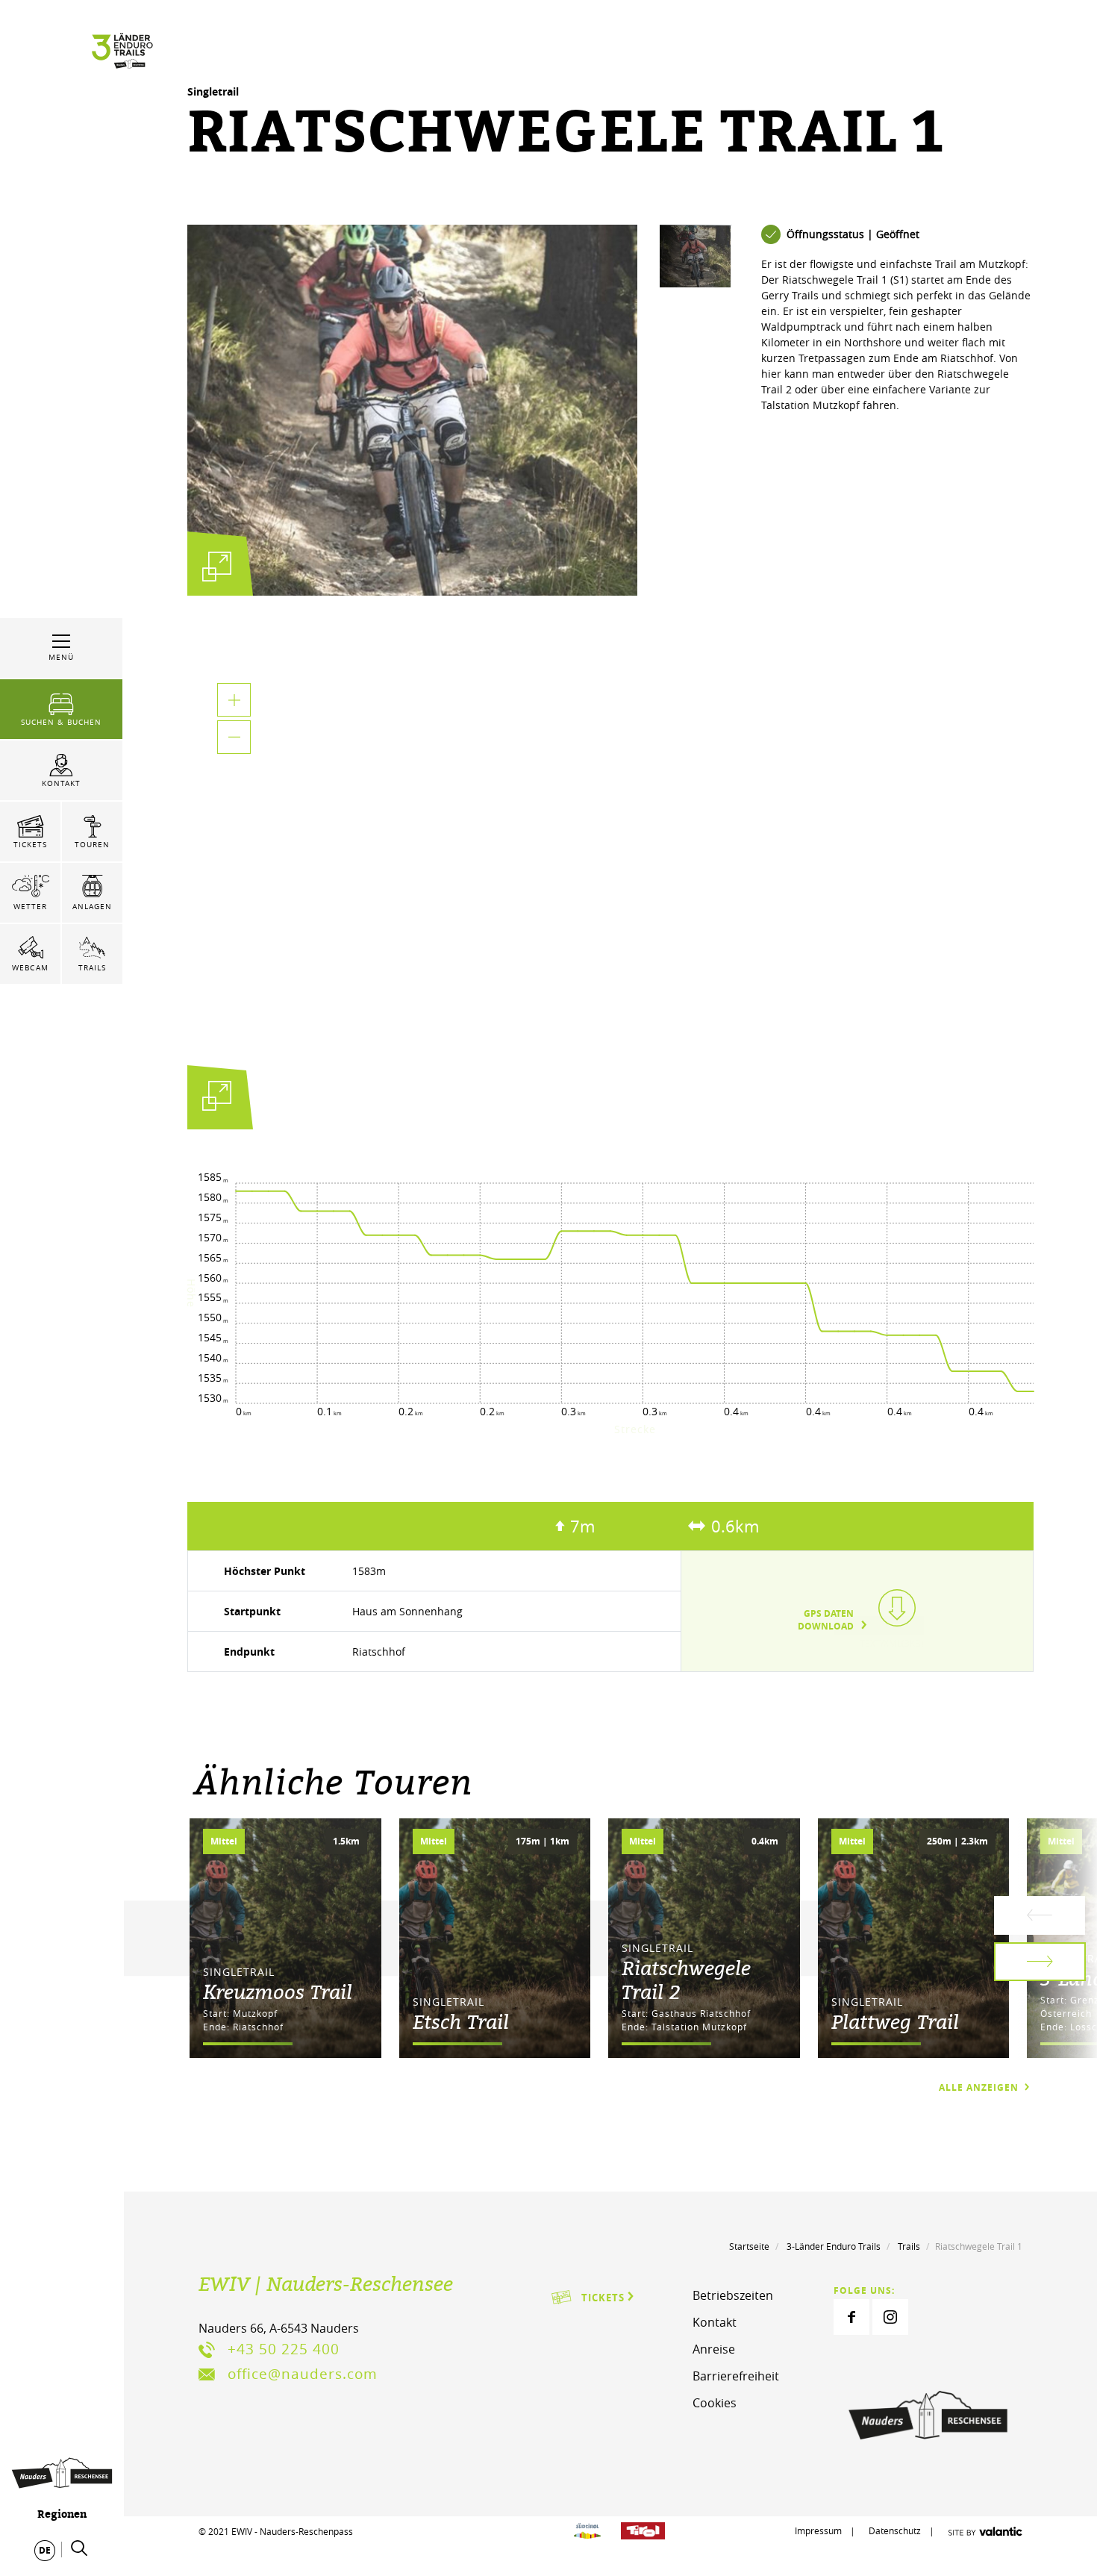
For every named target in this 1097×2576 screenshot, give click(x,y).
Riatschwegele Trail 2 (686, 1980)
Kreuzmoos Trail (278, 1992)
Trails (909, 2246)
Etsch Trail (461, 2021)
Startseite (749, 2246)
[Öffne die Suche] (79, 2548)
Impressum (818, 2530)
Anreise (714, 2349)
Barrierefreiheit (736, 2376)
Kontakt (715, 2322)
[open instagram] (890, 2317)
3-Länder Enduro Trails (834, 2246)
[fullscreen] (217, 566)
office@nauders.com (303, 2374)
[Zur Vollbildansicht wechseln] (217, 1100)
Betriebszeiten (733, 2295)
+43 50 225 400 (284, 2349)
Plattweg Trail (895, 2021)
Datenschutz (896, 2530)
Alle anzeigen (980, 2087)
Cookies (715, 2403)
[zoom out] (234, 737)
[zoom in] (234, 700)
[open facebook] (851, 2317)
